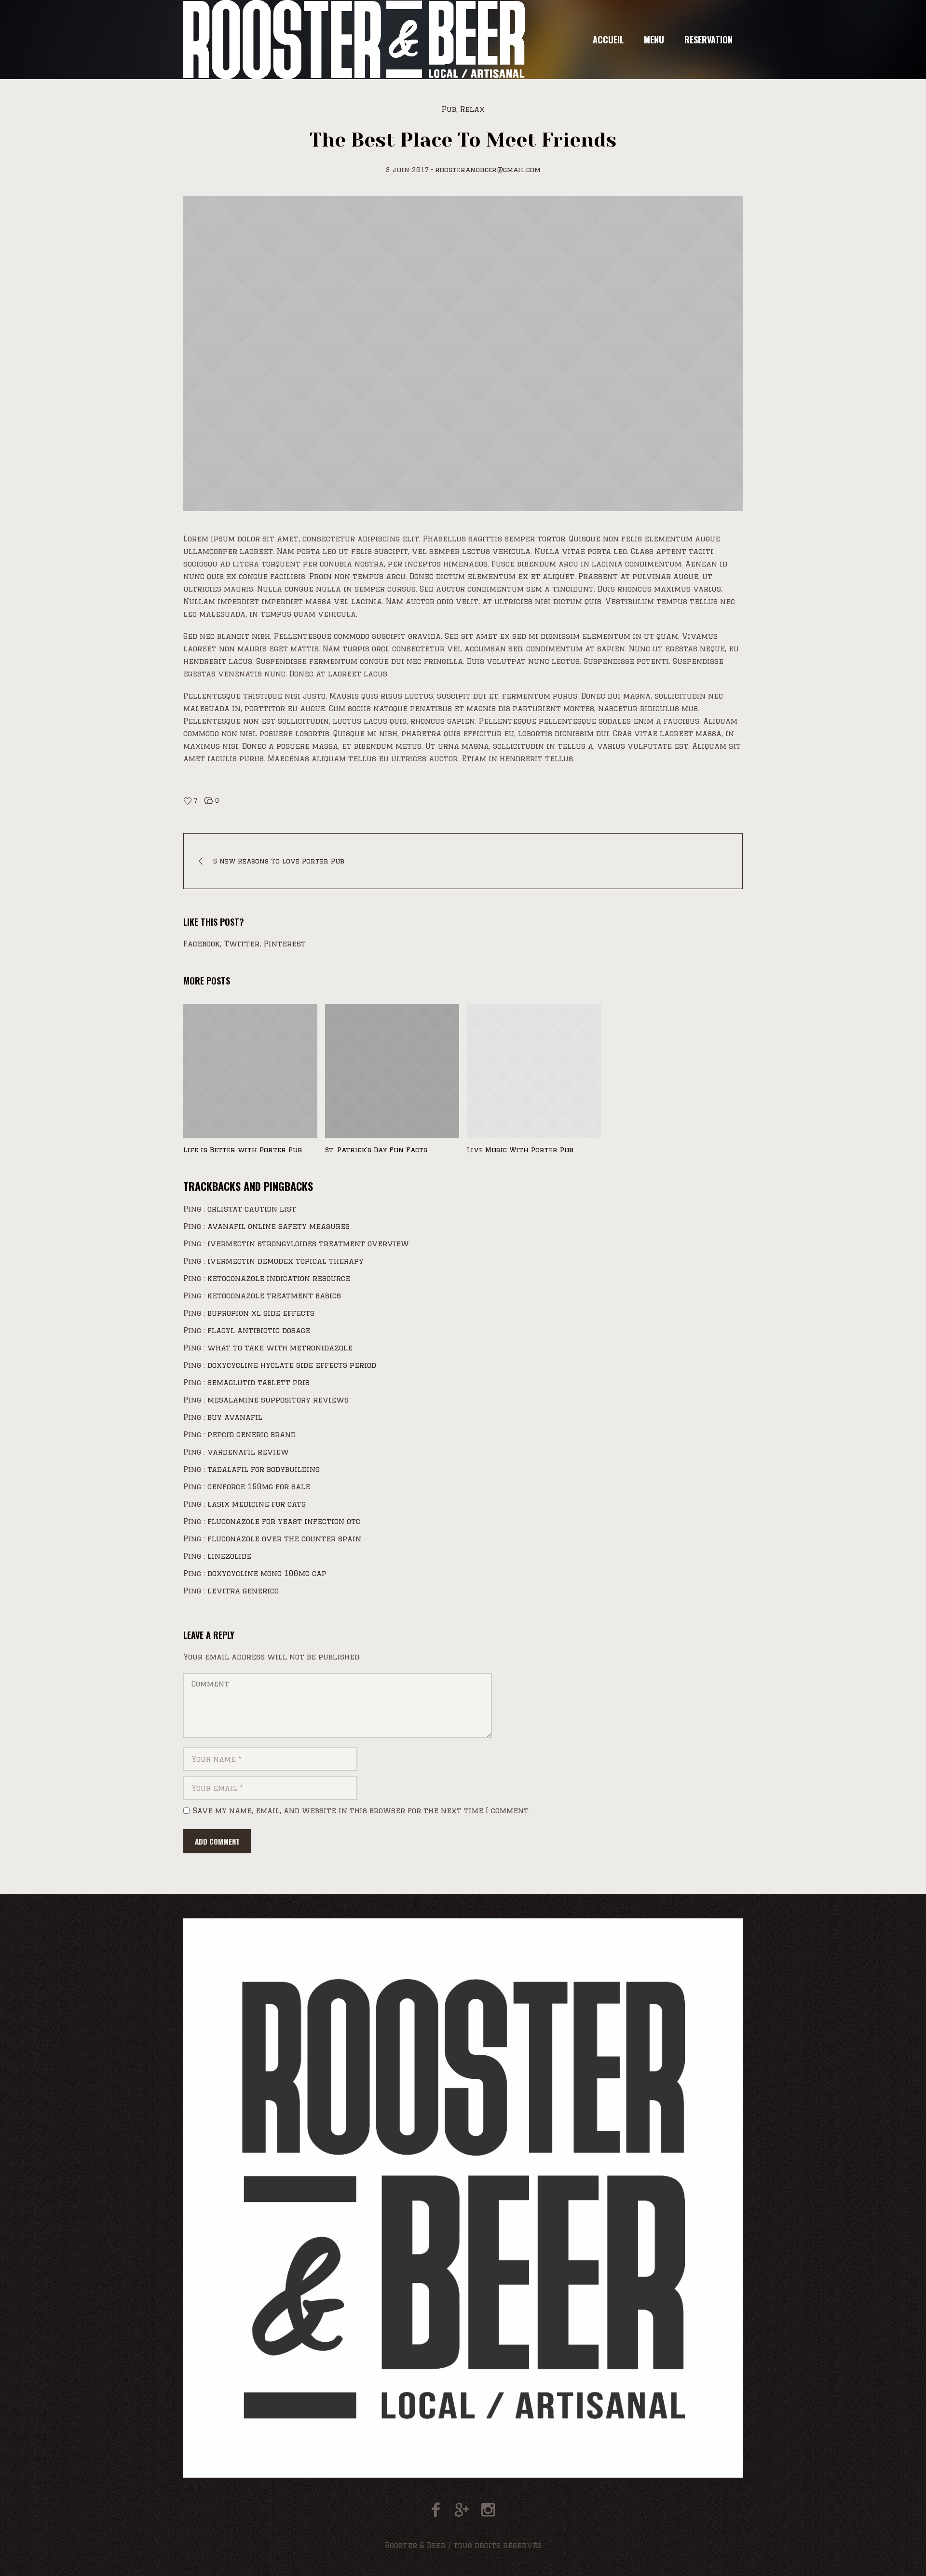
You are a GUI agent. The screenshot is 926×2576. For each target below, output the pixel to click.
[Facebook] (436, 2510)
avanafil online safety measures (279, 1226)
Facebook (202, 944)
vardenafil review (248, 1452)
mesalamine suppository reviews (278, 1400)
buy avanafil (235, 1417)
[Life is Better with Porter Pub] (250, 1071)
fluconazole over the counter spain (284, 1539)
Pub (449, 109)
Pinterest (285, 944)
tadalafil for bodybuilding (264, 1469)
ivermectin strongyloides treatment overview (308, 1244)
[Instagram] (488, 2510)
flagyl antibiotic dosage (259, 1330)
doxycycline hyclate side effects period (292, 1365)
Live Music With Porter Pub (520, 1150)
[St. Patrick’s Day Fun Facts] (392, 1071)
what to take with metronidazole (280, 1348)
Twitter (242, 944)
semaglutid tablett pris (259, 1382)
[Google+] (462, 2510)
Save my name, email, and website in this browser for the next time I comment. (361, 1811)
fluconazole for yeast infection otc (284, 1521)
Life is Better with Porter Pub (243, 1150)
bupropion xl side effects (261, 1313)
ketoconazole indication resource (279, 1278)
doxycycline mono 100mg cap (267, 1573)
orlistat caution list (252, 1209)
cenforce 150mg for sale (259, 1487)
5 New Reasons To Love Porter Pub (279, 861)
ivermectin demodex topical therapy (286, 1261)
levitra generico (243, 1591)
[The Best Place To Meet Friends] (463, 354)
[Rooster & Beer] (463, 2198)
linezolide (229, 1556)
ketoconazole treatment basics (274, 1296)
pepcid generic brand (252, 1435)
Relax (472, 109)
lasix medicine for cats (257, 1504)
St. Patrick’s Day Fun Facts (376, 1150)
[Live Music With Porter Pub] (534, 1071)
